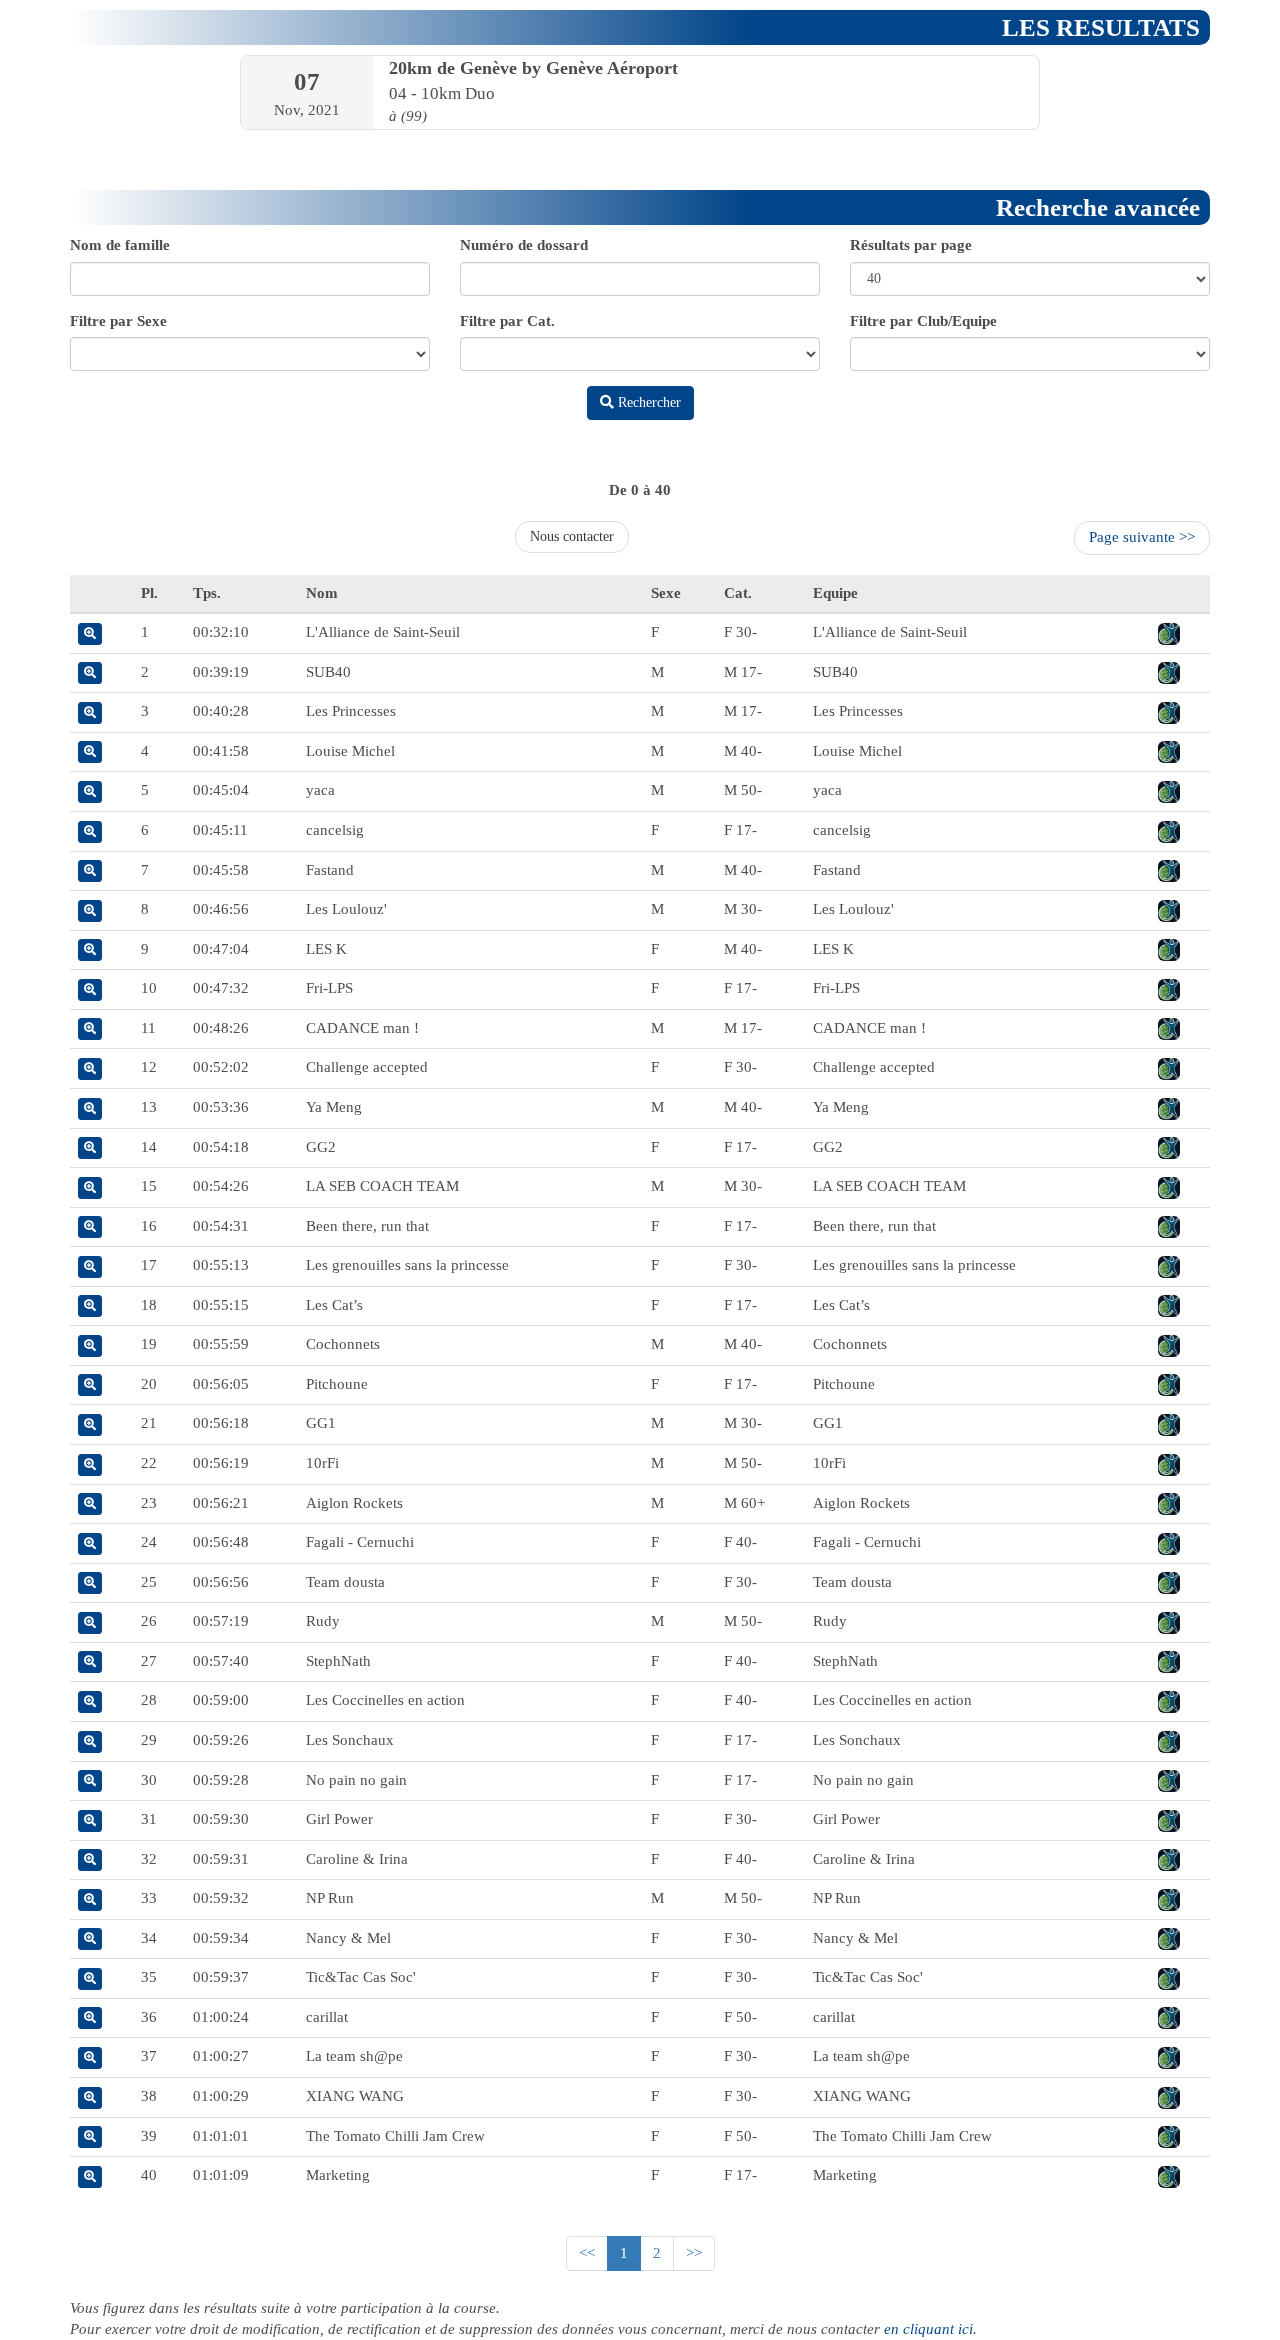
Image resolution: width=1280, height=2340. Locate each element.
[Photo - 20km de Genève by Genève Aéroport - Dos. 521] (1169, 1700)
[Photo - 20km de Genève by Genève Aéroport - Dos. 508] (1169, 1107)
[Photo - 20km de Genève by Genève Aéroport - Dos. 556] (1169, 2017)
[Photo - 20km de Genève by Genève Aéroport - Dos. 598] (1169, 790)
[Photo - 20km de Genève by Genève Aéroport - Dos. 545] (1169, 949)
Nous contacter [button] (572, 536)
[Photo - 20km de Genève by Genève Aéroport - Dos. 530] (1169, 1621)
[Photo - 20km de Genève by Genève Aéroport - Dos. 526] (1169, 988)
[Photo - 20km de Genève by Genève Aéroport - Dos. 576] (1169, 830)
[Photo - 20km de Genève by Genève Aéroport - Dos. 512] (1169, 1186)
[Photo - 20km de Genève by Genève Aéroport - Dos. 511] (1169, 2136)
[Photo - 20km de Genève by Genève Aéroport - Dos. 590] (1169, 1977)
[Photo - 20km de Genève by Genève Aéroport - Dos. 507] (1169, 909)
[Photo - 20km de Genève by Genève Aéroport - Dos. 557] (1169, 1028)
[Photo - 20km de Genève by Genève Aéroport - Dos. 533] (1169, 1503)
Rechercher (647, 402)
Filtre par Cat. (507, 321)
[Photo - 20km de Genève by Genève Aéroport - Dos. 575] (1169, 751)
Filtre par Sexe (118, 321)
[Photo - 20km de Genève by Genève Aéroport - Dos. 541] (1169, 870)
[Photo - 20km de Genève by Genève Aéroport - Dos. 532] (1169, 1780)
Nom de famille (120, 245)
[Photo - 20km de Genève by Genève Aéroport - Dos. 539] (1169, 1542)
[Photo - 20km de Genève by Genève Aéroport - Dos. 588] (1169, 711)
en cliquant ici (928, 2329)
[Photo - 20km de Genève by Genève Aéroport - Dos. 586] (1169, 672)
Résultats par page (911, 245)
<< (587, 2253)
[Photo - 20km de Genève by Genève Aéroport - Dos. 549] (1169, 1898)
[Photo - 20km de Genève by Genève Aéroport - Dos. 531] (1169, 1384)
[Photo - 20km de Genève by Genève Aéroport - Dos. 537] (1169, 2056)
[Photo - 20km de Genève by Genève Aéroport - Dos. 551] (1169, 1305)
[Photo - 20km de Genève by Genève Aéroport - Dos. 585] (1169, 1740)
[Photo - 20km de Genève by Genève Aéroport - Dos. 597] (1169, 1147)
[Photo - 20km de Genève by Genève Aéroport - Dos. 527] (1169, 1661)
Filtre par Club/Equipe (923, 321)
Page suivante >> (1142, 537)
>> (694, 2253)
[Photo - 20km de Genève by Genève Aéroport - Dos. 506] (1169, 1938)
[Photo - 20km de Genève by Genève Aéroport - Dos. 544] (1169, 1226)
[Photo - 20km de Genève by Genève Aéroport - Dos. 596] (1169, 1423)
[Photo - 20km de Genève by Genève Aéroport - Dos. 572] (1169, 1819)
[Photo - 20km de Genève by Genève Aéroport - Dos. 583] (1169, 1582)
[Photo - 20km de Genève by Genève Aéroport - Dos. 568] (1169, 1344)
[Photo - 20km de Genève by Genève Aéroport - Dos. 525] (1169, 2096)
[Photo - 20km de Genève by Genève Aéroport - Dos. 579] (1169, 1067)
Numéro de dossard (524, 245)
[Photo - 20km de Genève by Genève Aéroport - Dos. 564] (1169, 1463)
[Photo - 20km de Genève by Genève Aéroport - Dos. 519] (1169, 632)
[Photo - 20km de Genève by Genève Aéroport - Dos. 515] (1169, 1265)
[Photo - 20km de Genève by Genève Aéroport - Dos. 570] (1169, 2175)
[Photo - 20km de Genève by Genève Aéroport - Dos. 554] (1169, 1859)
